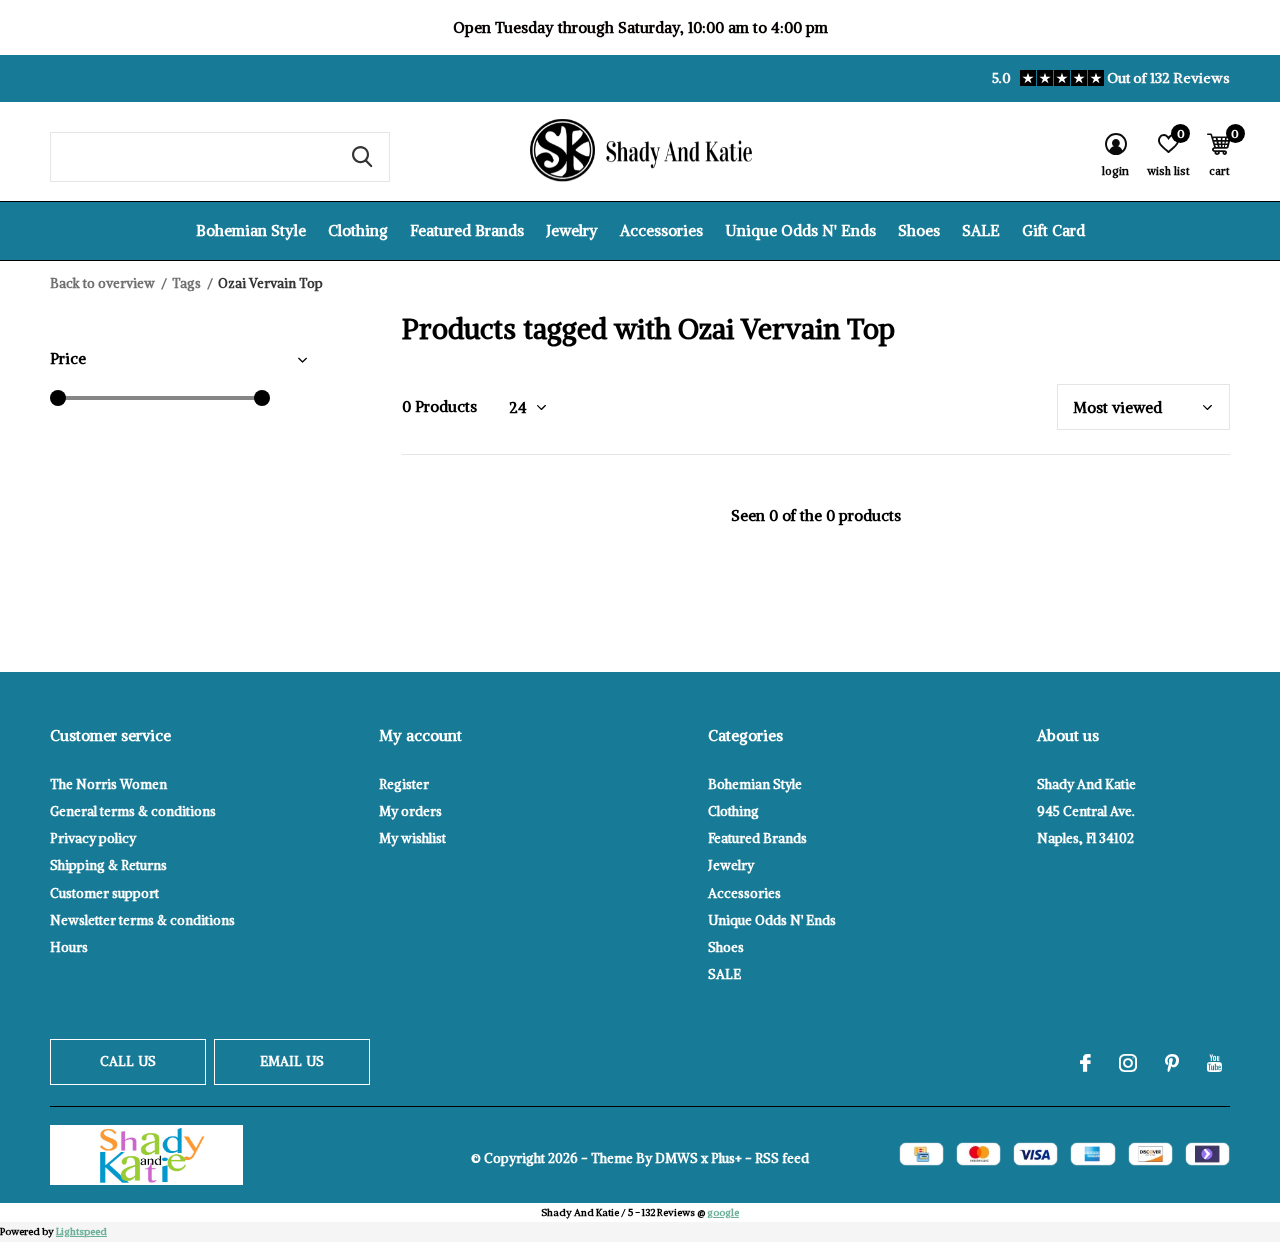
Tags (186, 283)
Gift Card (1053, 230)
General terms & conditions (133, 811)
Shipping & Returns (108, 865)
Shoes (919, 230)
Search (362, 157)
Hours (69, 947)
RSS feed (782, 1158)
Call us (128, 1061)
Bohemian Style (251, 230)
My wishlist (412, 838)
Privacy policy (93, 838)
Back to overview (102, 283)
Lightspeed (81, 1231)
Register (404, 784)
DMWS (676, 1158)
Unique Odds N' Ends (800, 230)
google (723, 1212)
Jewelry (572, 230)
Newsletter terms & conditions (142, 920)
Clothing (358, 230)
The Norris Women (108, 784)
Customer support (104, 893)
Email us (292, 1061)
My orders (410, 811)
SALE (981, 230)
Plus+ (726, 1158)
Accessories (661, 230)
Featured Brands (467, 230)
